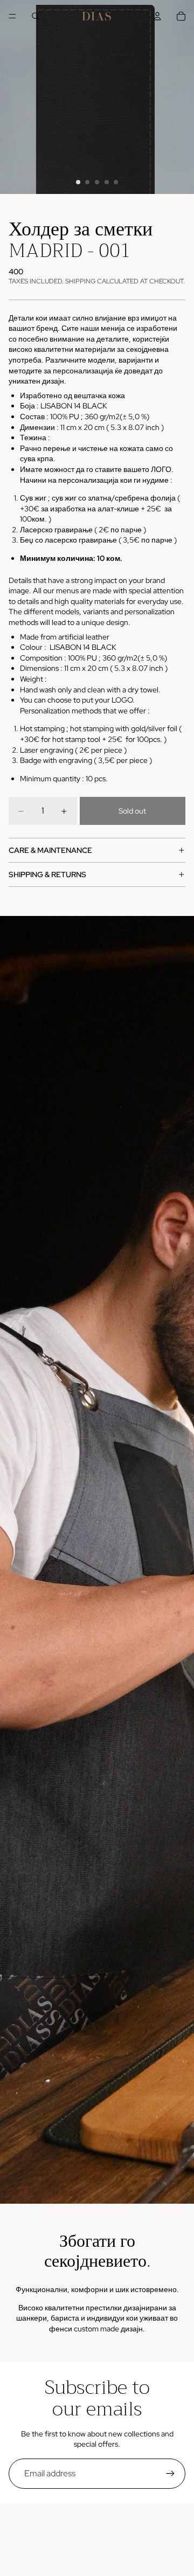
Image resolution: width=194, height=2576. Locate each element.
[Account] (157, 16)
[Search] (36, 16)
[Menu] (12, 16)
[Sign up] (170, 2474)
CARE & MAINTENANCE (50, 850)
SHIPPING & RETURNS (47, 874)
